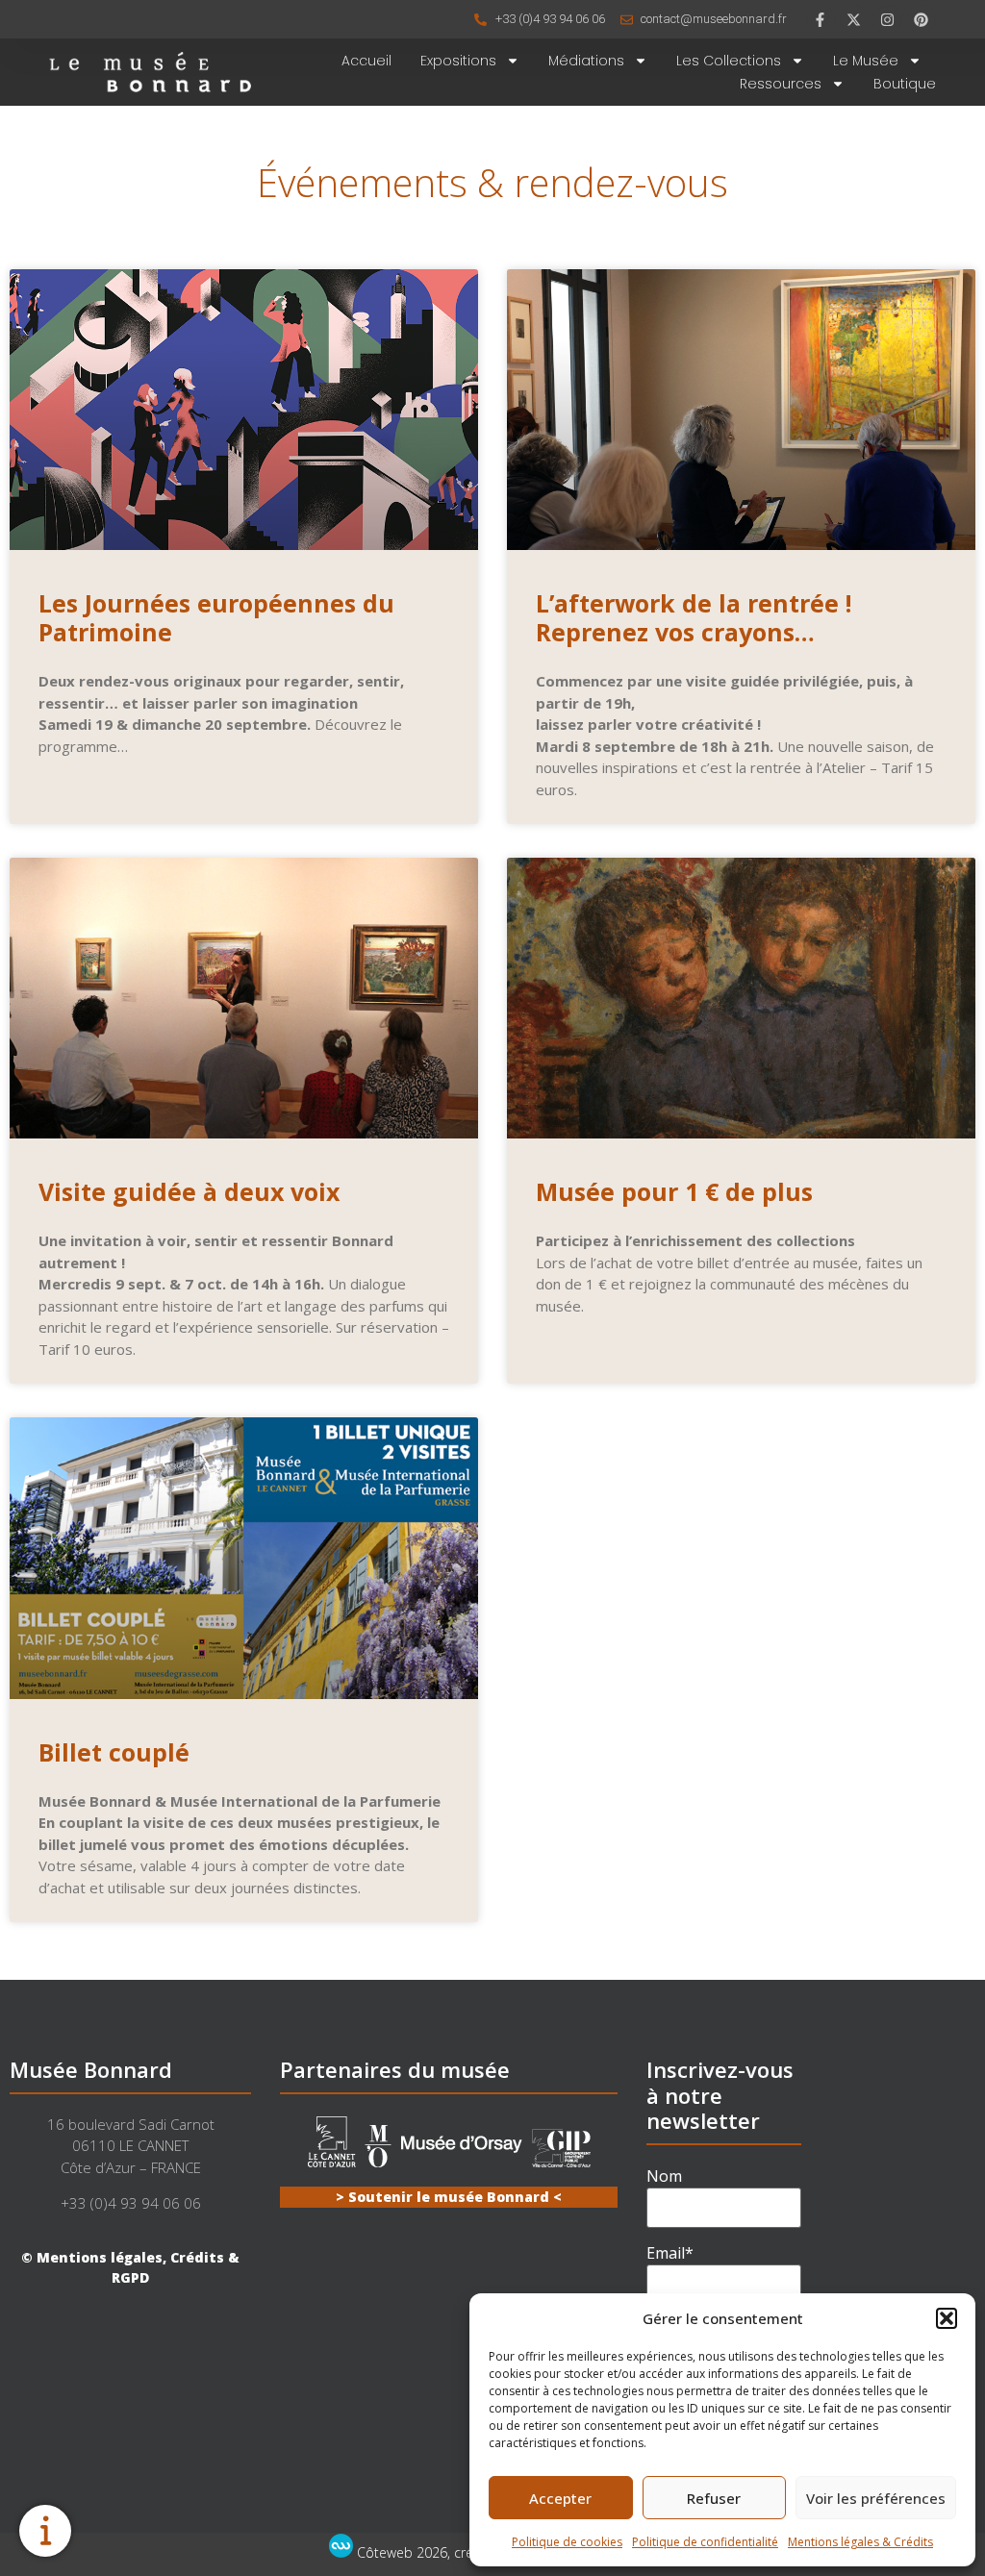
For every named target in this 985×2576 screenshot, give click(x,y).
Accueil (366, 61)
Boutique (905, 84)
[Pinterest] (922, 19)
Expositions (458, 61)
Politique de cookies (567, 2542)
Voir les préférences (876, 2498)
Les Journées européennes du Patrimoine (216, 617)
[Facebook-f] (821, 19)
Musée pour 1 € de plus (674, 1191)
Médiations (586, 61)
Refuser (714, 2498)
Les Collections (729, 61)
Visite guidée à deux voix (189, 1191)
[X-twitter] (854, 19)
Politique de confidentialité (705, 2542)
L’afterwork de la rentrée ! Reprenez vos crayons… (694, 617)
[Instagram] (888, 19)
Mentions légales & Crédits (860, 2542)
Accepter (560, 2498)
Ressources (781, 84)
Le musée (866, 61)
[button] (947, 2318)
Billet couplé (114, 1752)
